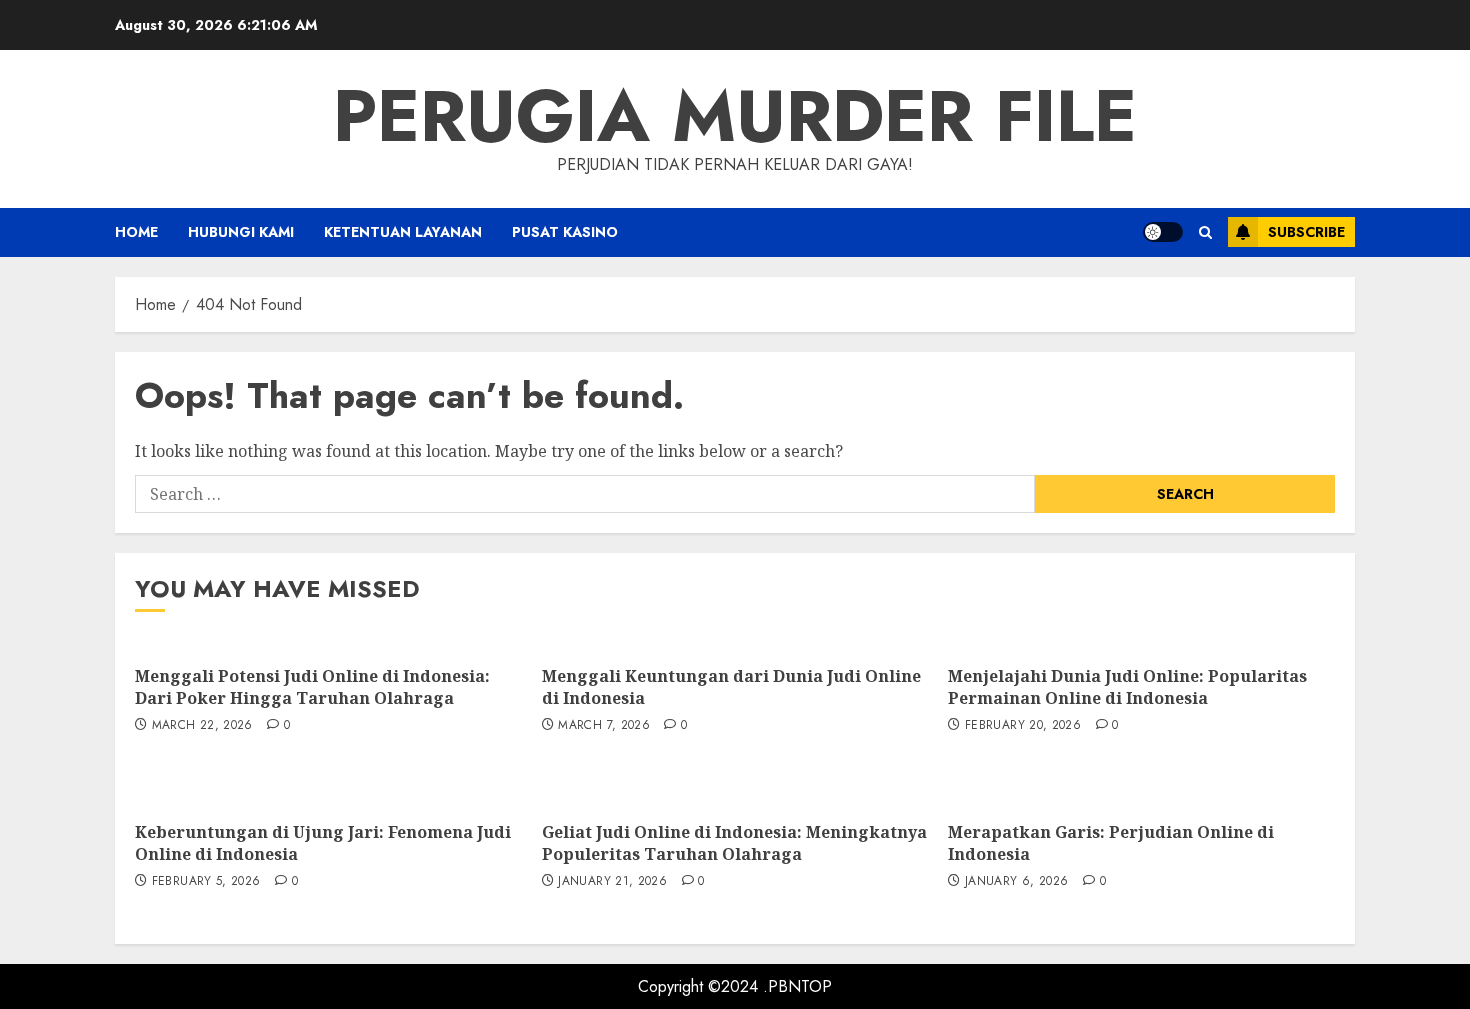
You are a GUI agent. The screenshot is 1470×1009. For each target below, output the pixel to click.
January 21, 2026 (612, 882)
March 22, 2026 (202, 726)
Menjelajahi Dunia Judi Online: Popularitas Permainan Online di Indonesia (1127, 687)
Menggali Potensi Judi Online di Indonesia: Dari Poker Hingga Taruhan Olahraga (312, 687)
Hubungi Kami (241, 232)
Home (136, 232)
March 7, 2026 (604, 726)
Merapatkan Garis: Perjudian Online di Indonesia (1111, 843)
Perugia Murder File (735, 116)
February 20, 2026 (1023, 726)
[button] (1205, 232)
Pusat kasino (565, 232)
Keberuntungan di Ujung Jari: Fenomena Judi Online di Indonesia (323, 843)
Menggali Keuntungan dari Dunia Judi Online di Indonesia (731, 687)
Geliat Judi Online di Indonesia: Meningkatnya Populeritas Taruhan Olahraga (734, 843)
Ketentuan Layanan (403, 232)
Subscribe (1306, 232)
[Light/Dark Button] (1163, 232)
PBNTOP (800, 986)
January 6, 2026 (1016, 882)
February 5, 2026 (206, 882)
